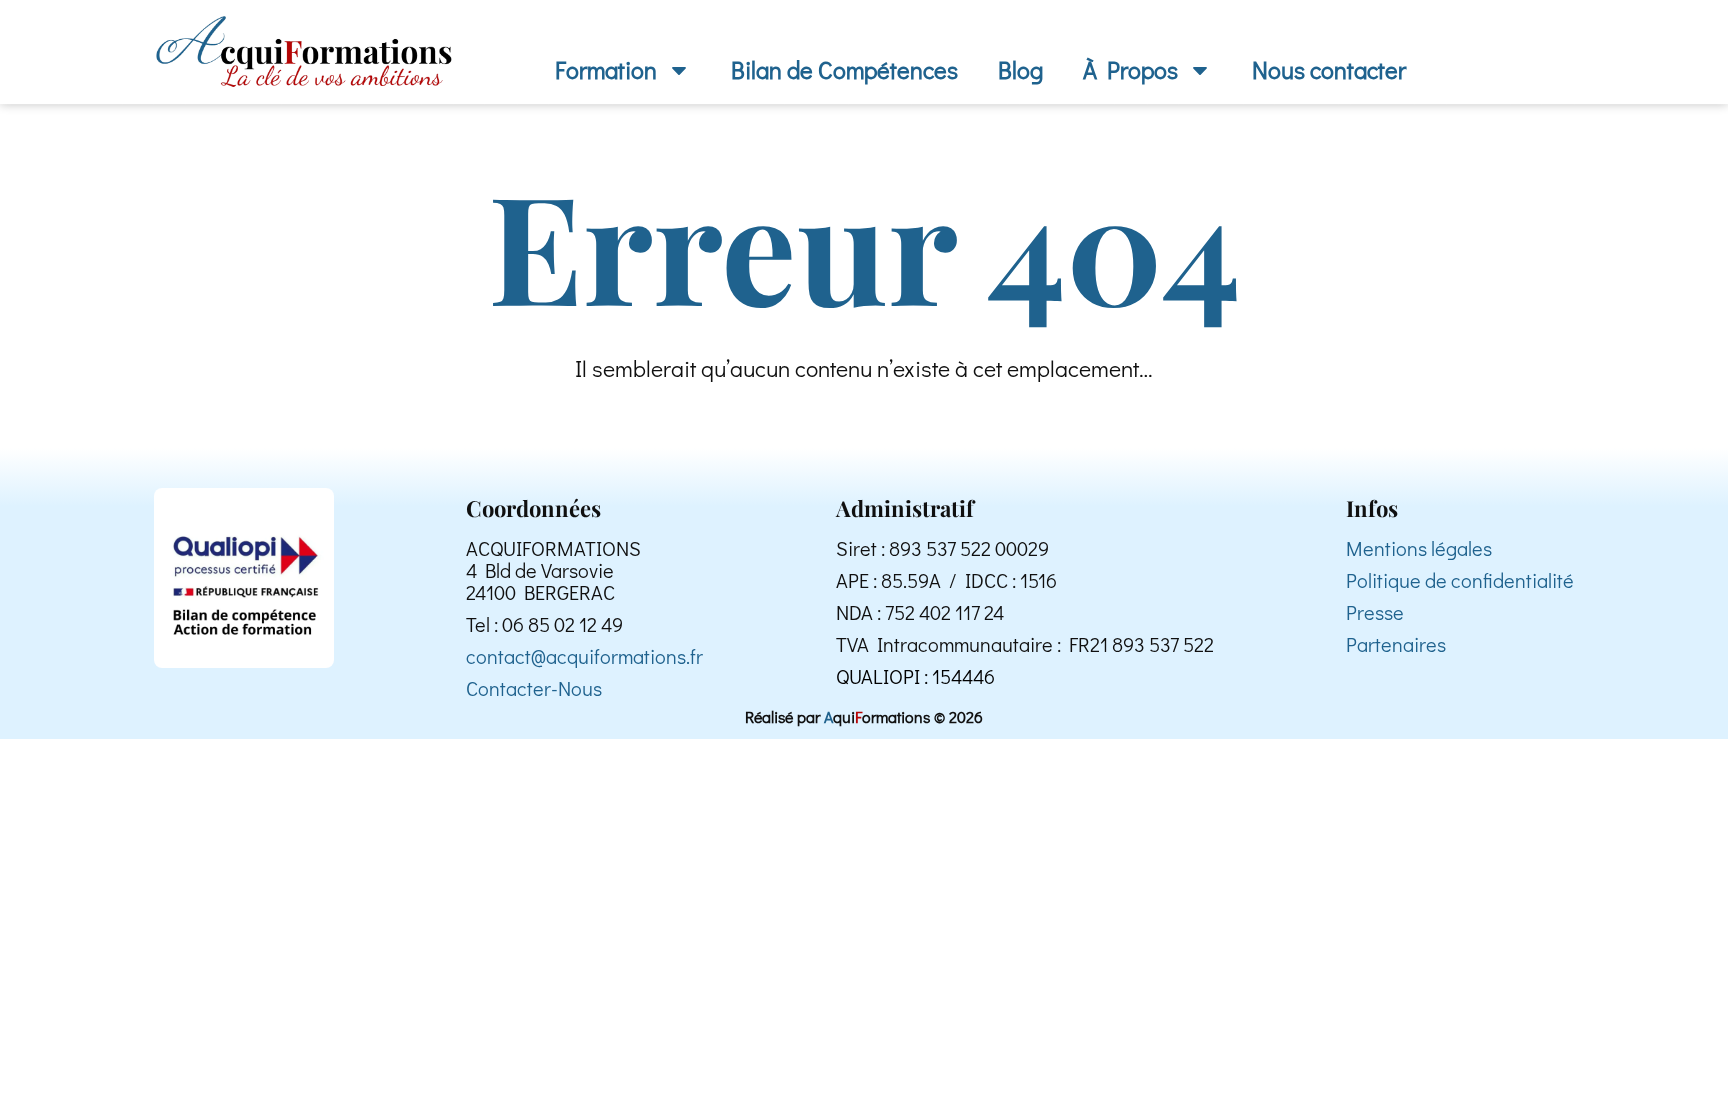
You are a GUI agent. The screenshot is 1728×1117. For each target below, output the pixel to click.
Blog (1020, 69)
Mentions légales (1419, 548)
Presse (1375, 612)
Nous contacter (1329, 69)
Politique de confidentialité (1460, 580)
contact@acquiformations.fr (584, 656)
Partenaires (1396, 644)
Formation (606, 69)
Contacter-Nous (534, 688)
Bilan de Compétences (844, 69)
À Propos (1130, 69)
